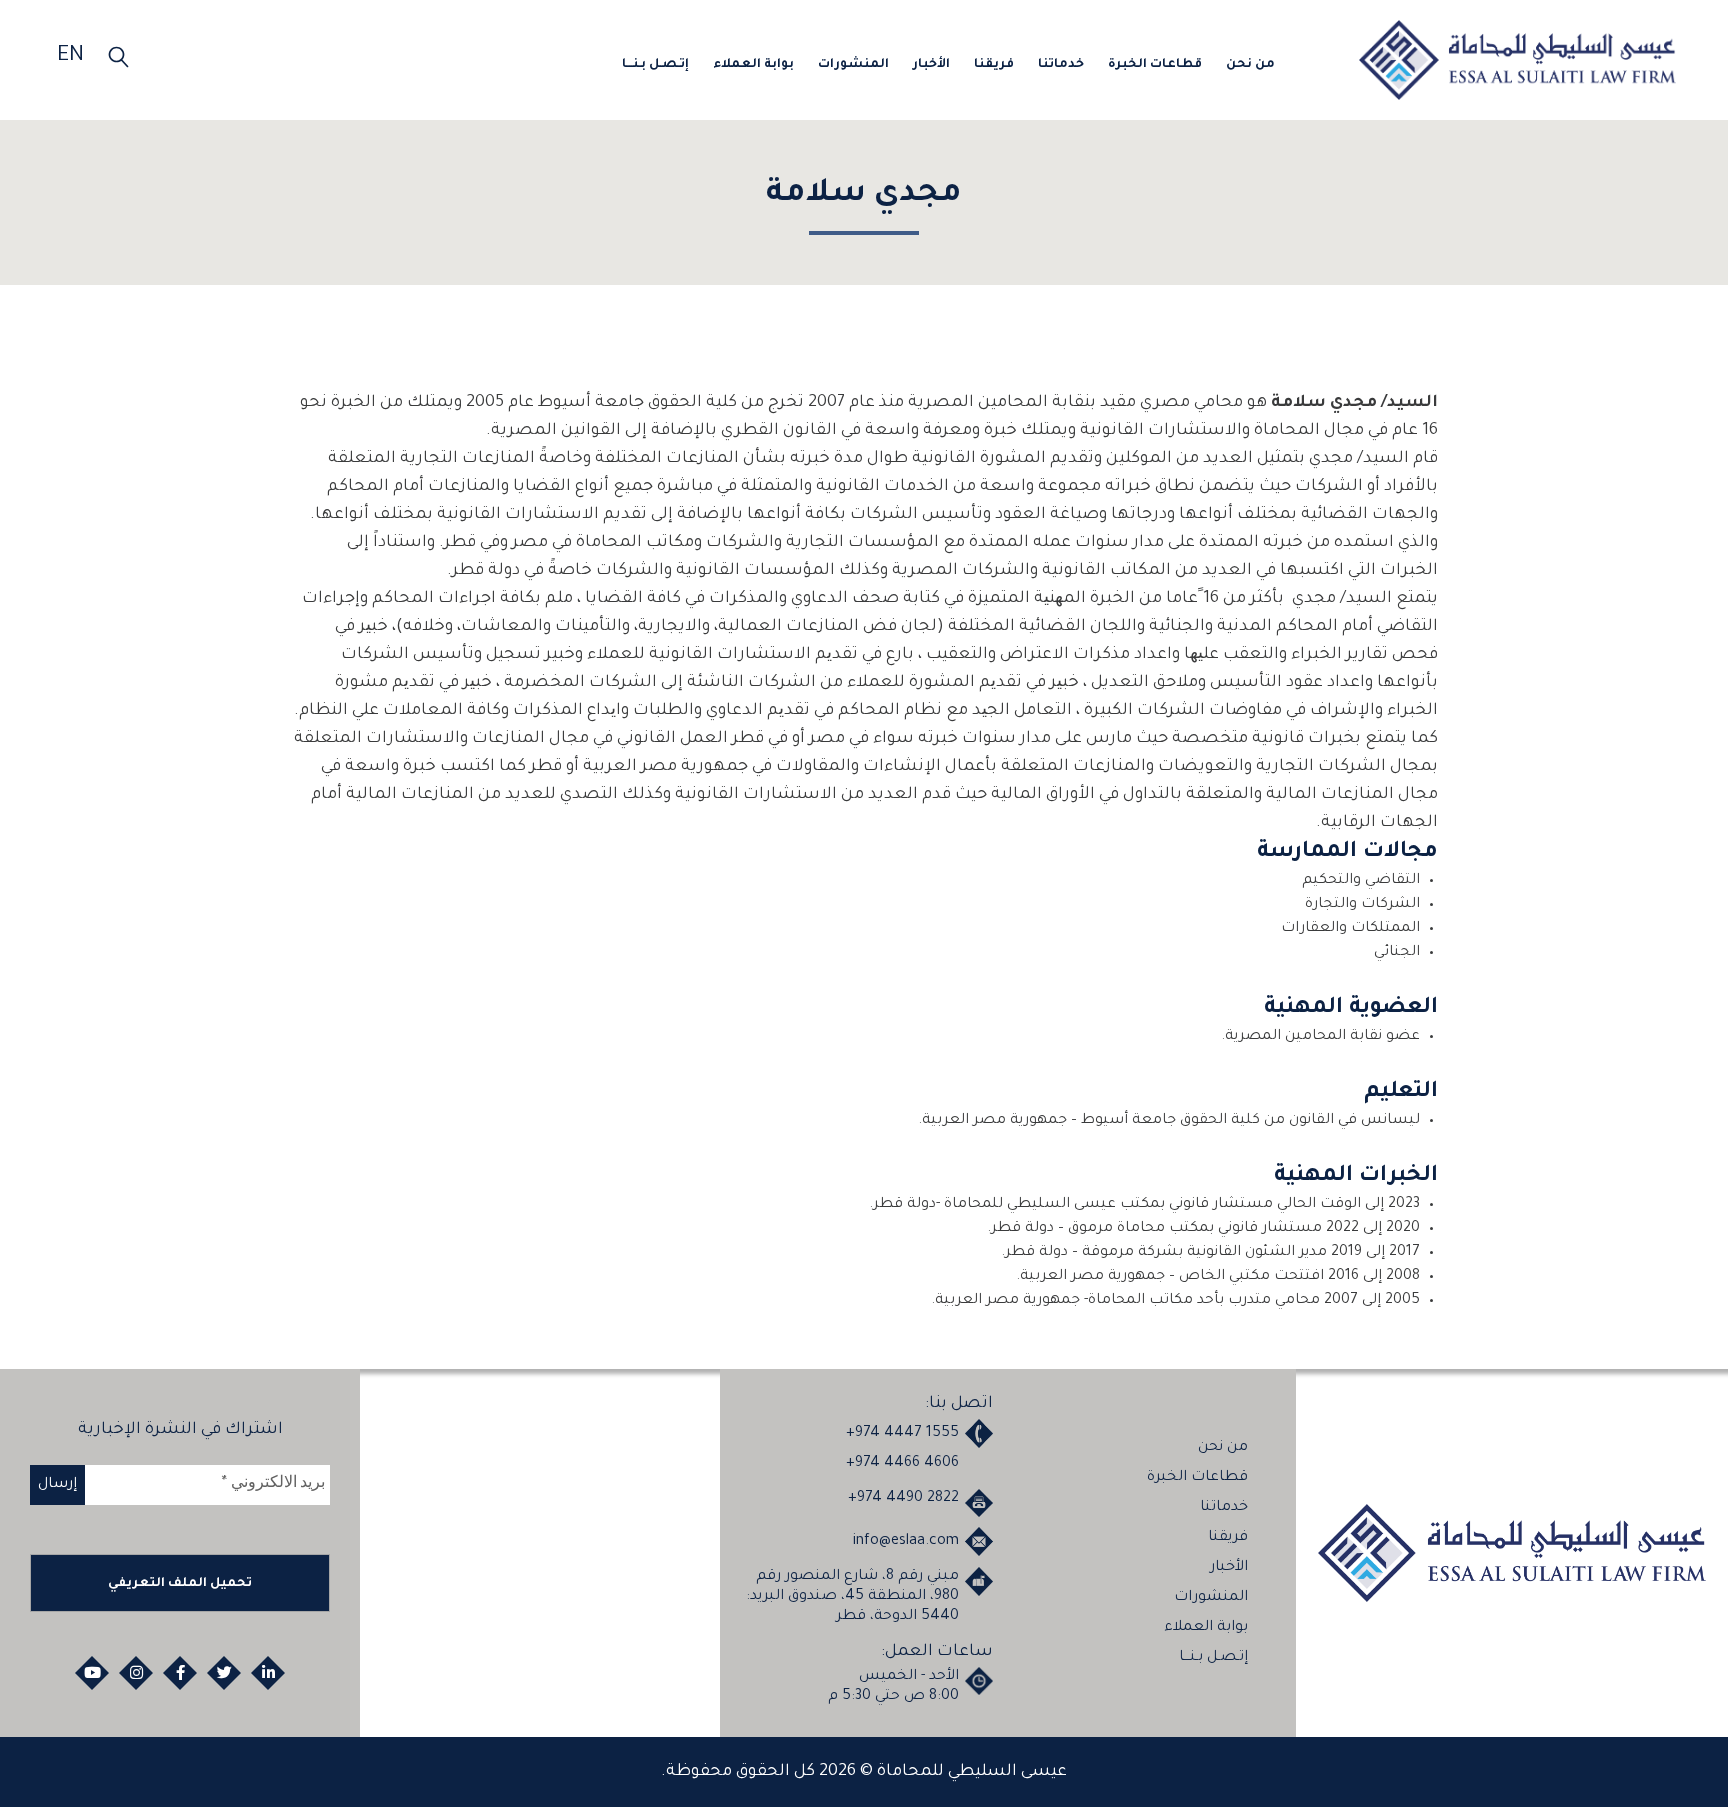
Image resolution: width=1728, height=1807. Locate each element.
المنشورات (874, 64)
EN (70, 57)
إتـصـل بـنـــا (684, 64)
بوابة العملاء (778, 64)
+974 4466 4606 (902, 1464)
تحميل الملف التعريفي (180, 1584)
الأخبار (950, 64)
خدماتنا (1073, 64)
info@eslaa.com (906, 1542)
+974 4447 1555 (902, 1434)
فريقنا (1010, 64)
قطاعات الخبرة (1161, 64)
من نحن (1252, 64)
